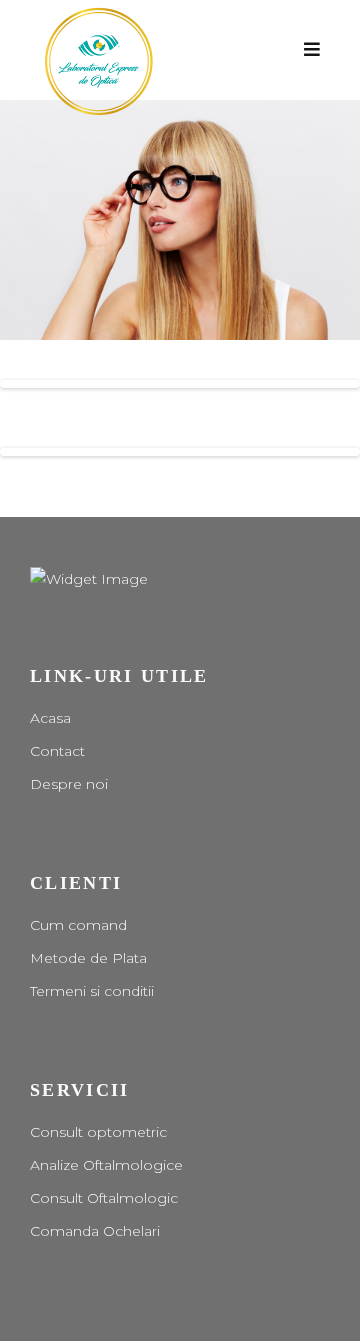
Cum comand (78, 925)
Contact (57, 751)
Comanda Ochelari (95, 1231)
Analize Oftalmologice (106, 1165)
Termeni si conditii (92, 991)
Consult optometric (98, 1132)
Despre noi (69, 784)
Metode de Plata (88, 958)
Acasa (50, 718)
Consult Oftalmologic (104, 1198)
